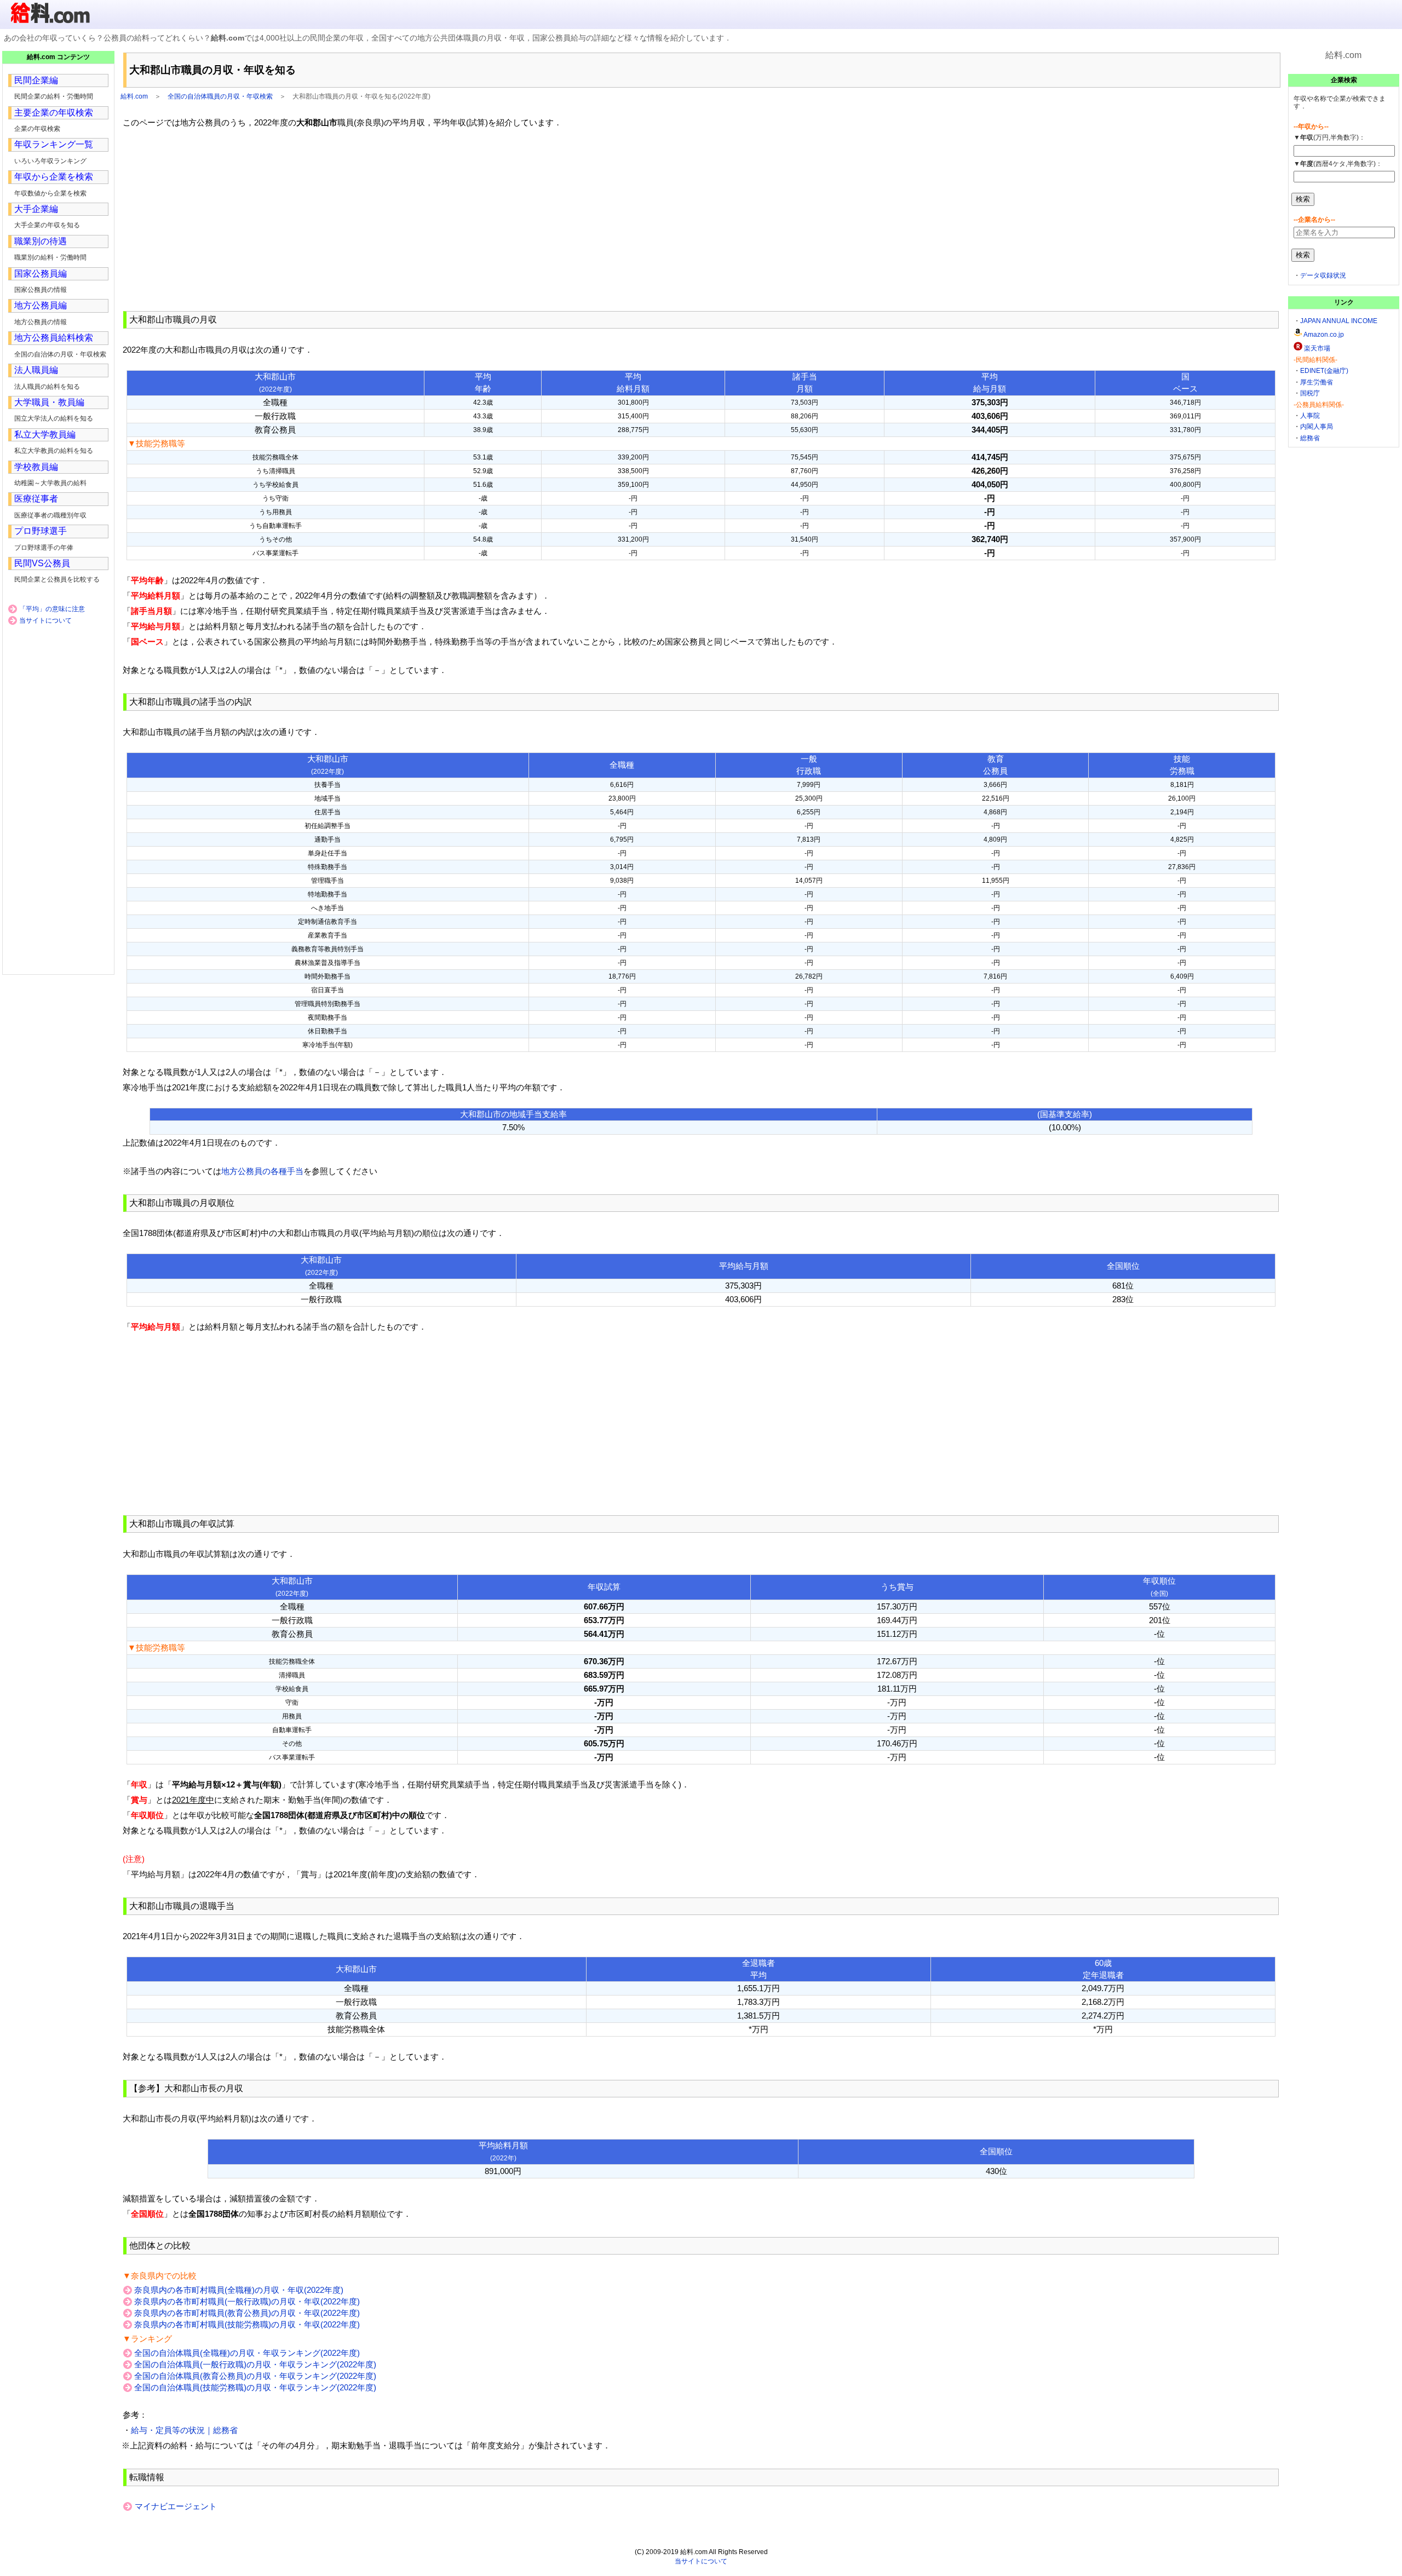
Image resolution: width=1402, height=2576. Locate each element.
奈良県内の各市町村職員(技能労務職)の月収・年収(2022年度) (247, 2324)
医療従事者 (36, 499)
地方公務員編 (41, 305)
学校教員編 (36, 467)
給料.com (134, 96)
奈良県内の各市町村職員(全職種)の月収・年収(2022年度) (239, 2290)
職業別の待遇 (41, 241)
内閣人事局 (1317, 427)
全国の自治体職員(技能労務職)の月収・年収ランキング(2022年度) (255, 2387)
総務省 (1310, 438)
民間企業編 (36, 80)
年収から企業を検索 (54, 177)
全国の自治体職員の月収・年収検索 (220, 96)
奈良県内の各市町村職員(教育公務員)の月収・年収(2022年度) (247, 2313)
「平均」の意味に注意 (52, 609)
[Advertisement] (701, 220)
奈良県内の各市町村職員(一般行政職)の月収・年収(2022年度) (247, 2301)
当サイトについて (45, 620)
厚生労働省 (1317, 382)
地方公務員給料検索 (54, 338)
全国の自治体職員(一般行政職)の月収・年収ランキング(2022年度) (255, 2364)
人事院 (1310, 416)
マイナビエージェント (176, 2506)
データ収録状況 (1323, 275)
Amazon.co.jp (1324, 335)
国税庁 (1310, 393)
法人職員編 (36, 370)
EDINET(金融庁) (1324, 371)
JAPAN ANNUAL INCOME (1339, 321)
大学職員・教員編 (49, 402)
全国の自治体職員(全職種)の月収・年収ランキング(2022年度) (247, 2353)
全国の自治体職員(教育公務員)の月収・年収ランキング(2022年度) (255, 2376)
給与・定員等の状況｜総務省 (184, 2430)
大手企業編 (36, 209)
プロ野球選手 (41, 531)
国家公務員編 (41, 274)
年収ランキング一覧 (54, 144)
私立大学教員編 (45, 435)
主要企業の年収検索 (54, 113)
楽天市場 (1317, 348)
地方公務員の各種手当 (262, 1171)
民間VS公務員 (42, 563)
